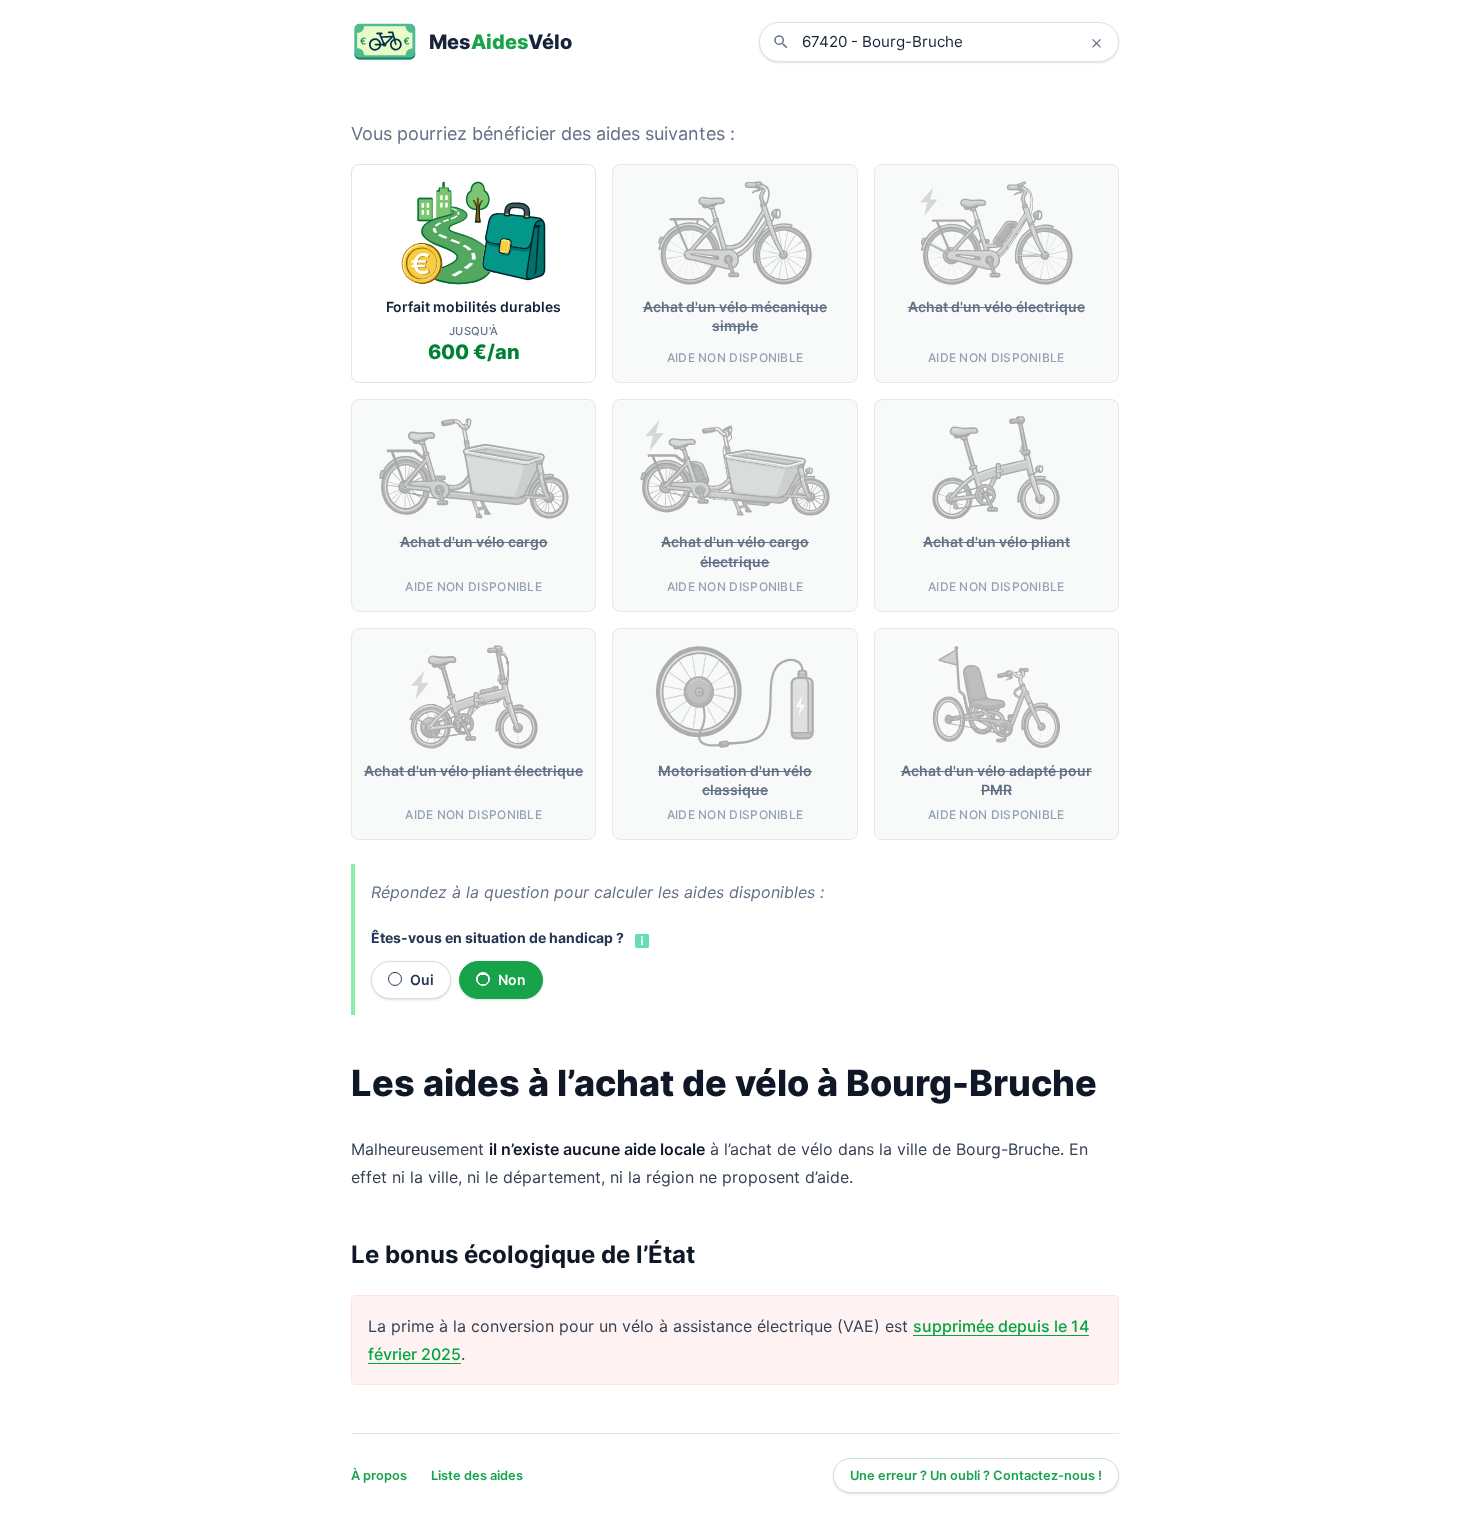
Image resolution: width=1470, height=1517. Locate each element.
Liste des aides (477, 1475)
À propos (379, 1475)
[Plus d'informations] (640, 939)
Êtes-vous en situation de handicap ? (497, 937)
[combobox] (954, 42)
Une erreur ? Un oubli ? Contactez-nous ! (976, 1475)
